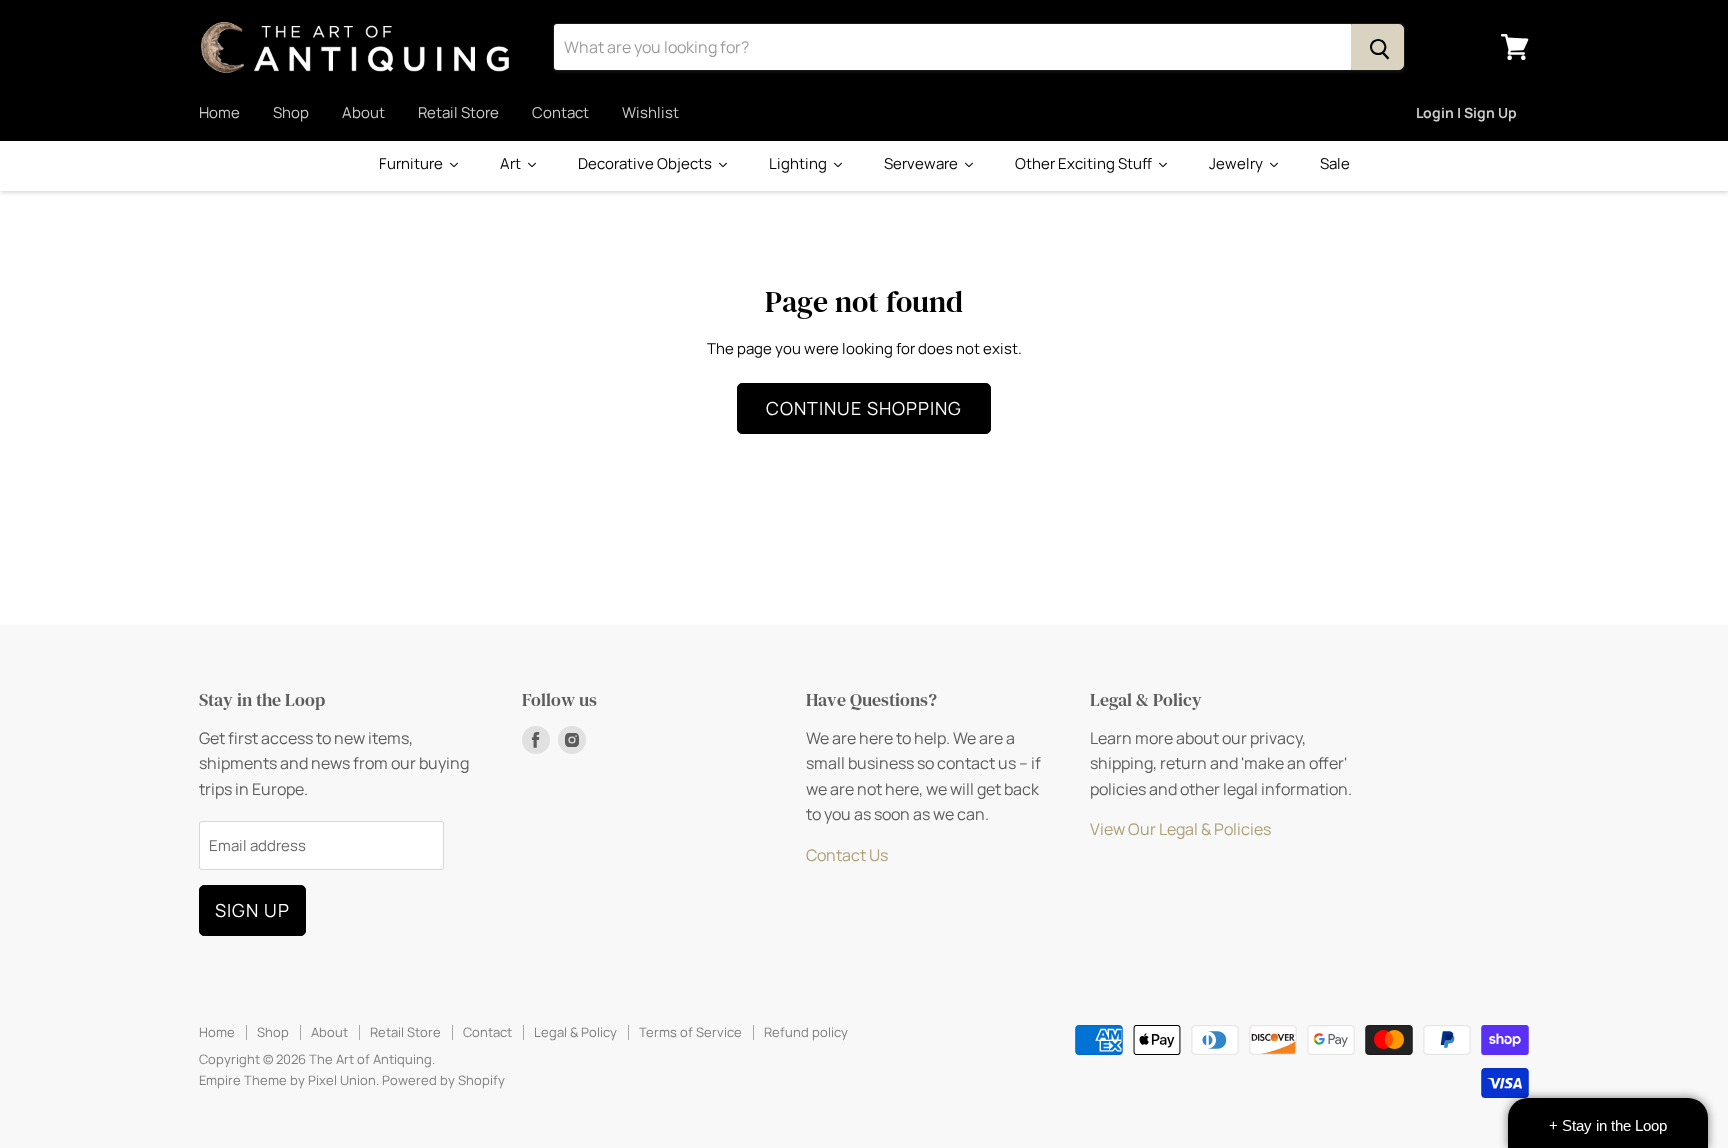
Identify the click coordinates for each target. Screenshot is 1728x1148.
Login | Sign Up (1466, 112)
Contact (560, 112)
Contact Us (847, 855)
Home (219, 112)
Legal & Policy (575, 1032)
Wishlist (650, 112)
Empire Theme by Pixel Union (287, 1080)
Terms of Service (690, 1032)
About (363, 112)
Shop (291, 112)
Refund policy (806, 1032)
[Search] (1377, 47)
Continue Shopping (864, 408)
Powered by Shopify (443, 1080)
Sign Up (252, 910)
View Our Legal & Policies (1180, 829)
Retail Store (458, 112)
